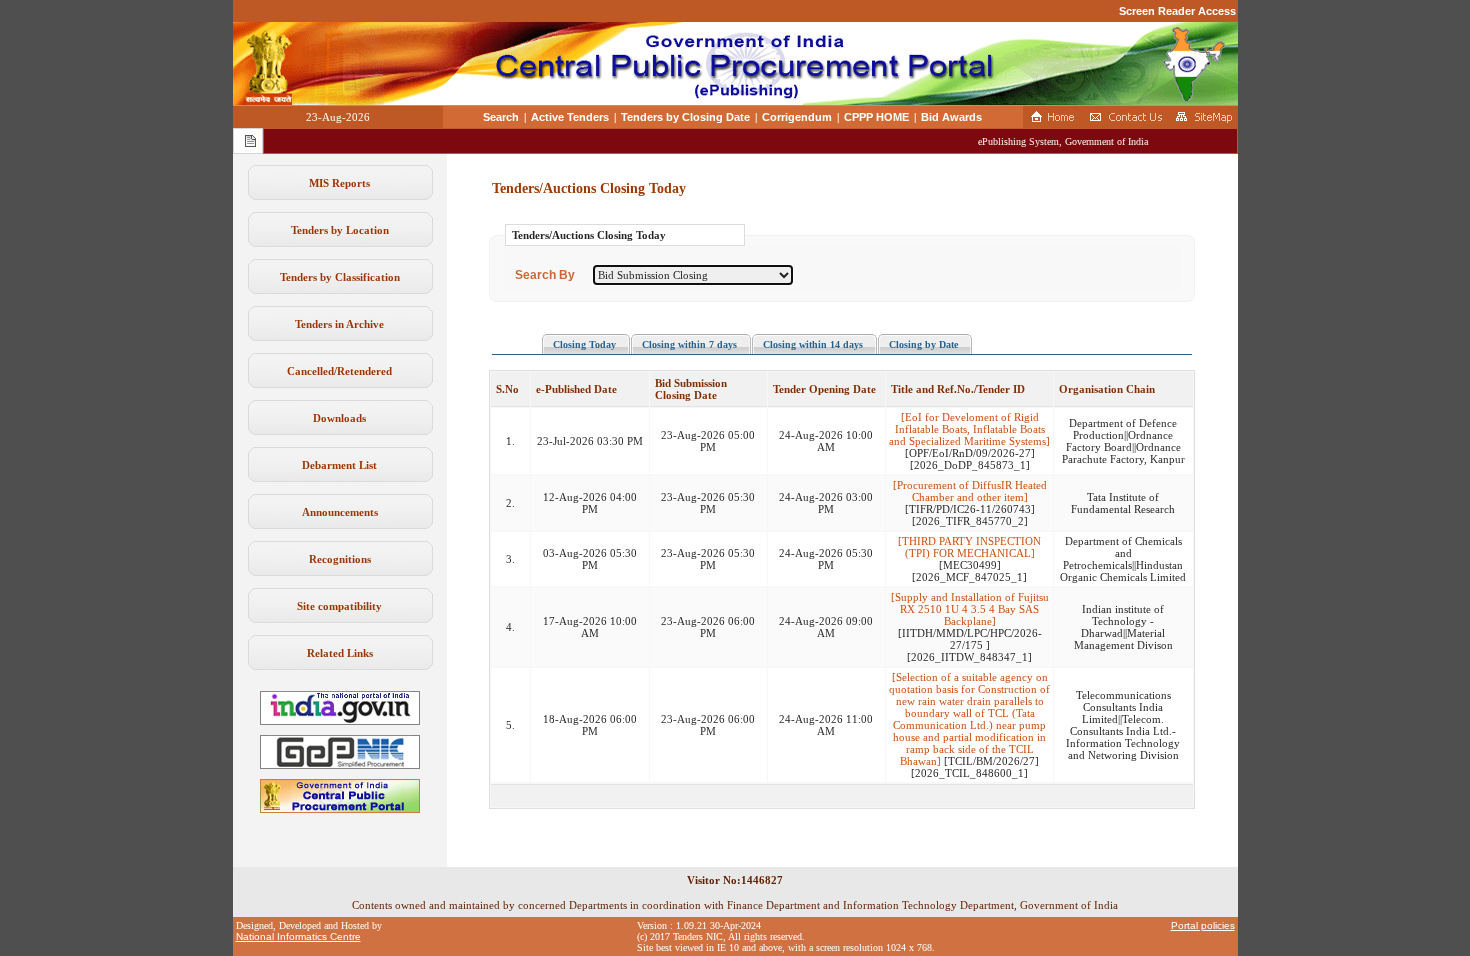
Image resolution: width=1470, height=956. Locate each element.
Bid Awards (951, 117)
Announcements (340, 512)
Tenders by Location (340, 230)
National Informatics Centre (298, 936)
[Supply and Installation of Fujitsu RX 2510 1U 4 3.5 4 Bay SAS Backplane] (970, 609)
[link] (340, 765)
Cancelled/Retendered (339, 371)
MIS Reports (339, 183)
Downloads (339, 418)
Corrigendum (797, 117)
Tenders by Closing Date (685, 117)
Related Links (340, 653)
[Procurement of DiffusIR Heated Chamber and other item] (970, 491)
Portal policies (1203, 925)
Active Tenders (570, 117)
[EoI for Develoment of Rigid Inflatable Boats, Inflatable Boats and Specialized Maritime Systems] (969, 429)
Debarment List (339, 465)
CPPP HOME (876, 117)
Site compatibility (339, 606)
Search (501, 117)
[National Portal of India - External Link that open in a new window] (340, 721)
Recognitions (340, 559)
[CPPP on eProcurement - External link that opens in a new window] (340, 809)
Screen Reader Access (1177, 11)
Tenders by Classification (340, 277)
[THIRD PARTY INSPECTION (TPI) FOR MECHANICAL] (969, 547)
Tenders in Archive (339, 324)
